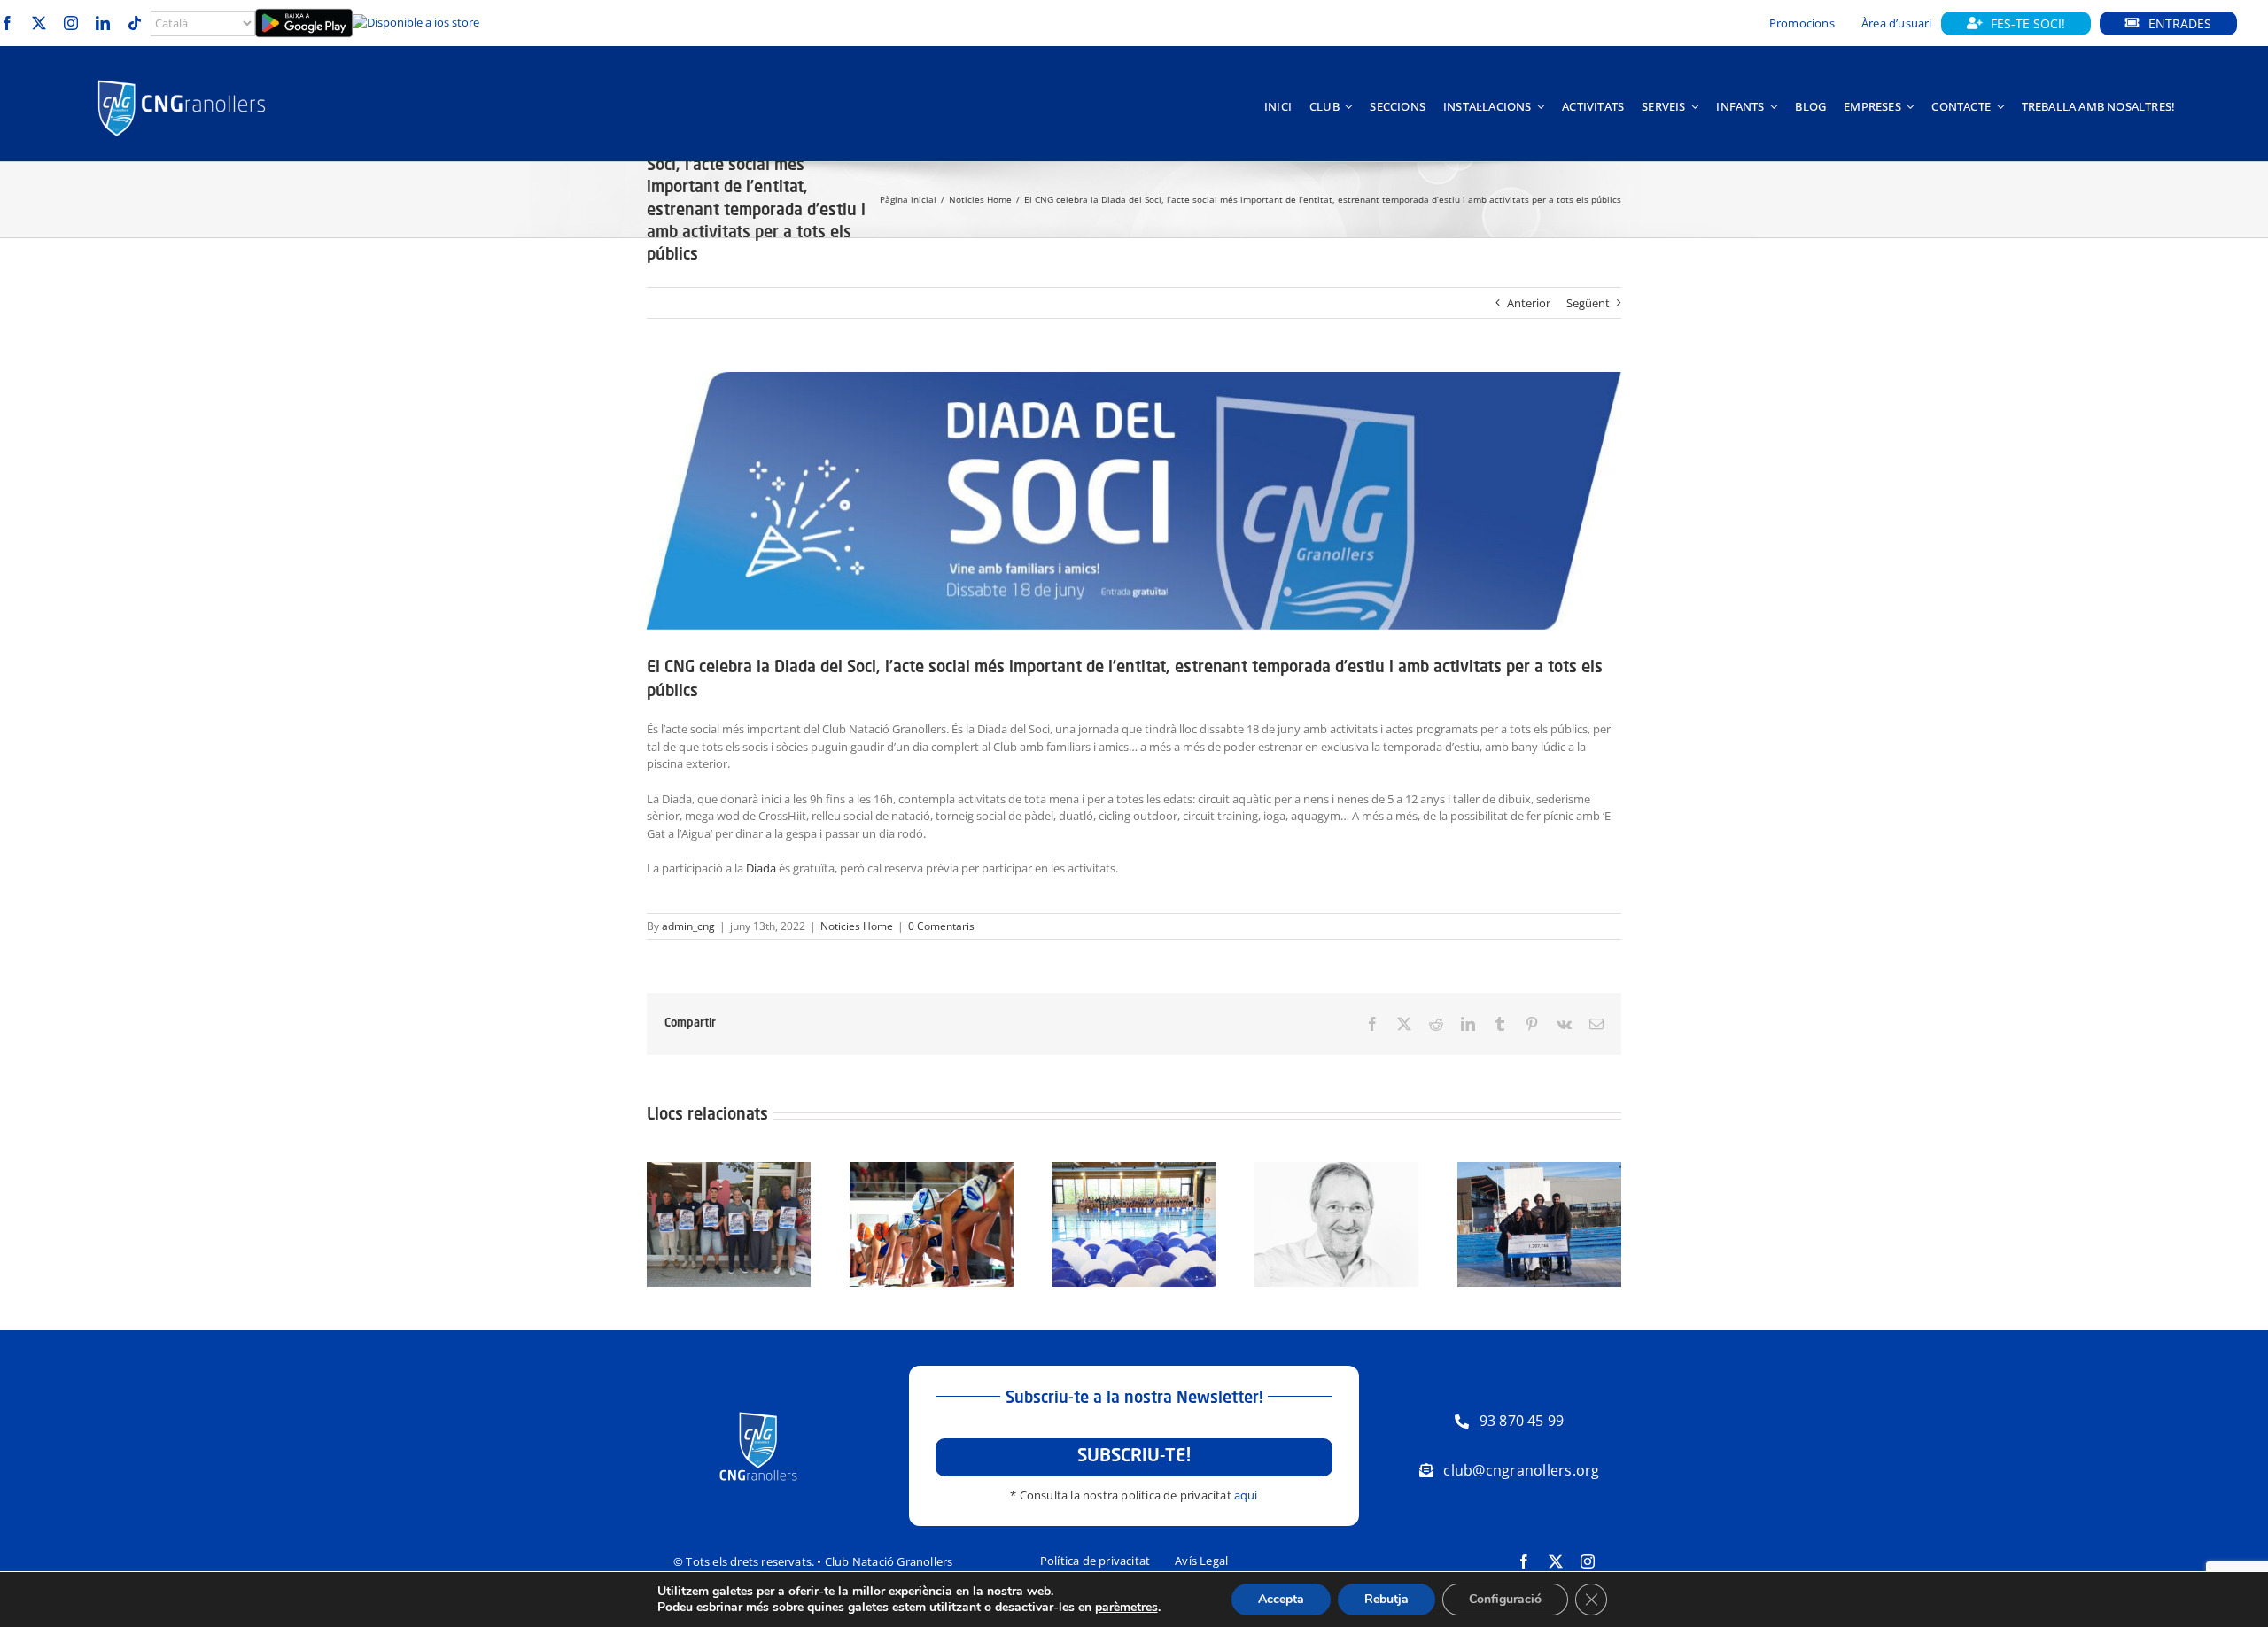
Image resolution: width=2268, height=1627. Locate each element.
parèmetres (1126, 1608)
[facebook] (7, 23)
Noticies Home (857, 926)
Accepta (1281, 1599)
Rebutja (1386, 1599)
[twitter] (39, 23)
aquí (1246, 1495)
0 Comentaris (941, 926)
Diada (761, 868)
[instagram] (71, 23)
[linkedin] (103, 23)
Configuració (1505, 1599)
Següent (1588, 303)
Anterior (1529, 303)
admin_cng (688, 926)
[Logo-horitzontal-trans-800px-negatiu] (182, 80)
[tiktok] (135, 23)
